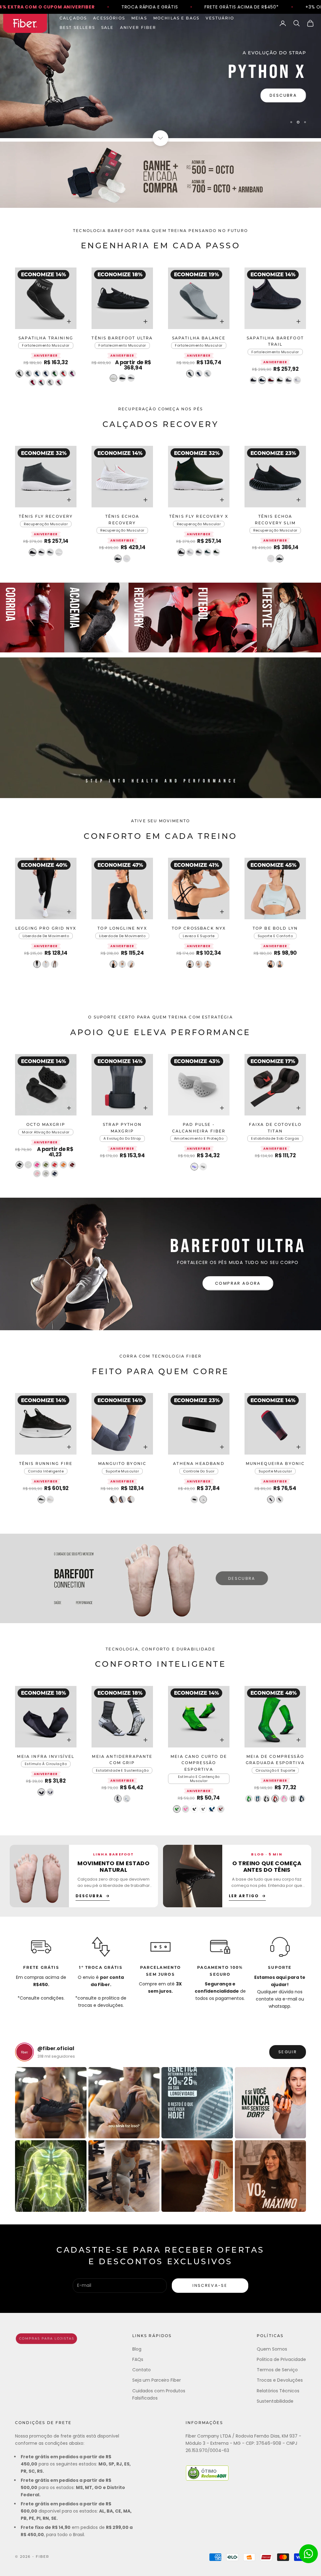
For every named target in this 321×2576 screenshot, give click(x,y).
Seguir (288, 2052)
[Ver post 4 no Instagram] (271, 2103)
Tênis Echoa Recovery (122, 520)
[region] (160, 76)
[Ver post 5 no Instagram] (51, 2176)
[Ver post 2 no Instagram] (124, 2103)
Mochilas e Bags (176, 19)
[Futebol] (225, 618)
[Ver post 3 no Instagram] (197, 2103)
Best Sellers (77, 28)
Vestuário (220, 19)
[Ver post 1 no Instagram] (51, 2103)
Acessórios (109, 19)
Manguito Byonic (122, 1464)
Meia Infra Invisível (46, 1757)
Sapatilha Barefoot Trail (275, 342)
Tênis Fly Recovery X (199, 517)
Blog (137, 2349)
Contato (142, 2370)
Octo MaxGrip (46, 1125)
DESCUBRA (283, 103)
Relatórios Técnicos (278, 2391)
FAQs (138, 2359)
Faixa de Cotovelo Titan (275, 1128)
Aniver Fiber (138, 28)
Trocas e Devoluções (280, 2380)
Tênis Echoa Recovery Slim (275, 520)
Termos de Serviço (277, 2370)
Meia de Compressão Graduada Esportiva (275, 1760)
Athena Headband (199, 1464)
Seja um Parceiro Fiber (157, 2380)
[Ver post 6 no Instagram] (124, 2176)
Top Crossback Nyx (199, 929)
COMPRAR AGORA (238, 1283)
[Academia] (96, 618)
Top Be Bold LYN (275, 929)
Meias (139, 19)
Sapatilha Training (46, 338)
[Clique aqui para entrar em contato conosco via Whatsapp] (308, 2554)
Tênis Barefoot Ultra (122, 338)
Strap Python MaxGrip (122, 1128)
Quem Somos (272, 2349)
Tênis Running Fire (46, 1464)
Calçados (73, 19)
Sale (108, 28)
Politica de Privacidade (281, 2359)
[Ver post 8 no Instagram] (271, 2176)
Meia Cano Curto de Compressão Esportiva (199, 1763)
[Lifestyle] (289, 618)
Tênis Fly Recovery (46, 517)
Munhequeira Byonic (275, 1464)
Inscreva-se (210, 2285)
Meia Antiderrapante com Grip (122, 1760)
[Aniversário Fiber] (160, 175)
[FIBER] (46, 2339)
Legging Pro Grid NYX (46, 929)
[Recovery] (161, 618)
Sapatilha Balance (199, 338)
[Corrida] (32, 618)
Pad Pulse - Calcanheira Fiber (199, 1128)
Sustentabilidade (275, 2401)
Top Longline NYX (122, 929)
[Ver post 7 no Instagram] (197, 2176)
